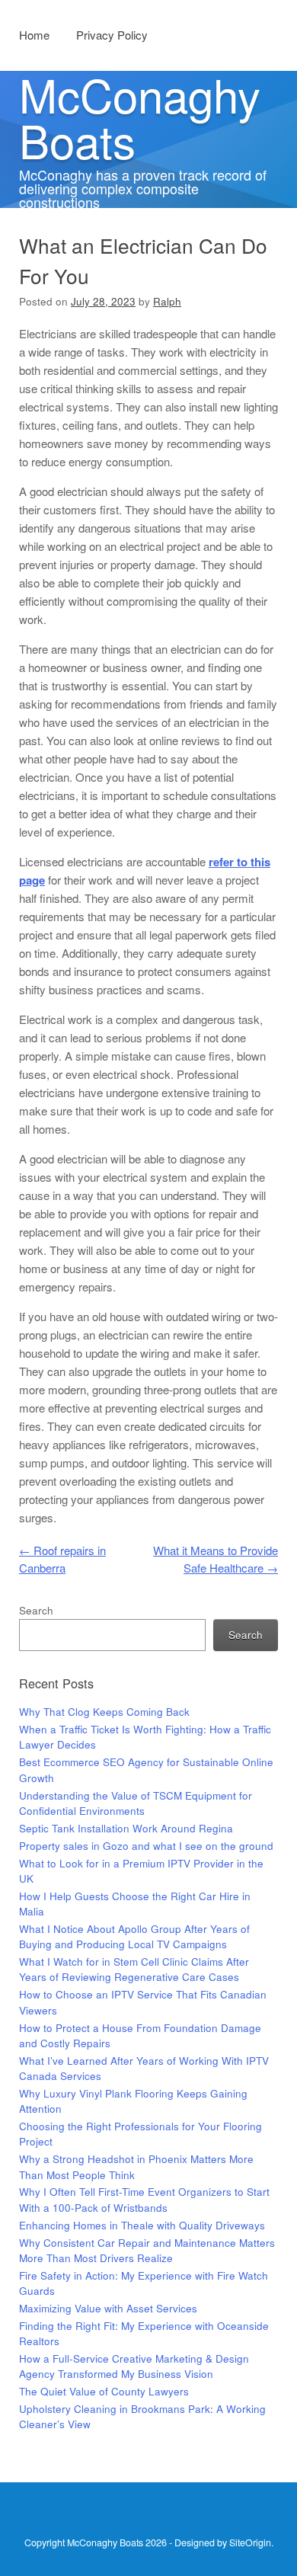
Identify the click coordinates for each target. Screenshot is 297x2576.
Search (36, 1610)
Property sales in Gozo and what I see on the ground (146, 1846)
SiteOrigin (250, 2542)
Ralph (167, 301)
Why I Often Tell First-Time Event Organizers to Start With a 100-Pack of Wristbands (144, 2199)
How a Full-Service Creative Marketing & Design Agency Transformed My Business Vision (134, 2366)
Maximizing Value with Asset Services (108, 2308)
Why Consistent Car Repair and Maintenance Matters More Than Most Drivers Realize (147, 2250)
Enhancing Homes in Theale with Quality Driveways (142, 2225)
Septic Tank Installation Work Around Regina (126, 1828)
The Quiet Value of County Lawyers (104, 2391)
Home (34, 35)
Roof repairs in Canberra (62, 1559)
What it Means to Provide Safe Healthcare (216, 1559)
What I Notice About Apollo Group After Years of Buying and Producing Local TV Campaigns (134, 1936)
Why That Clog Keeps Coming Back (104, 1712)
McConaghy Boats (140, 117)
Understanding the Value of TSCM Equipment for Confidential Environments (136, 1803)
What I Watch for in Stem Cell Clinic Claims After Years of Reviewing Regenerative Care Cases (134, 1969)
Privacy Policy (112, 35)
